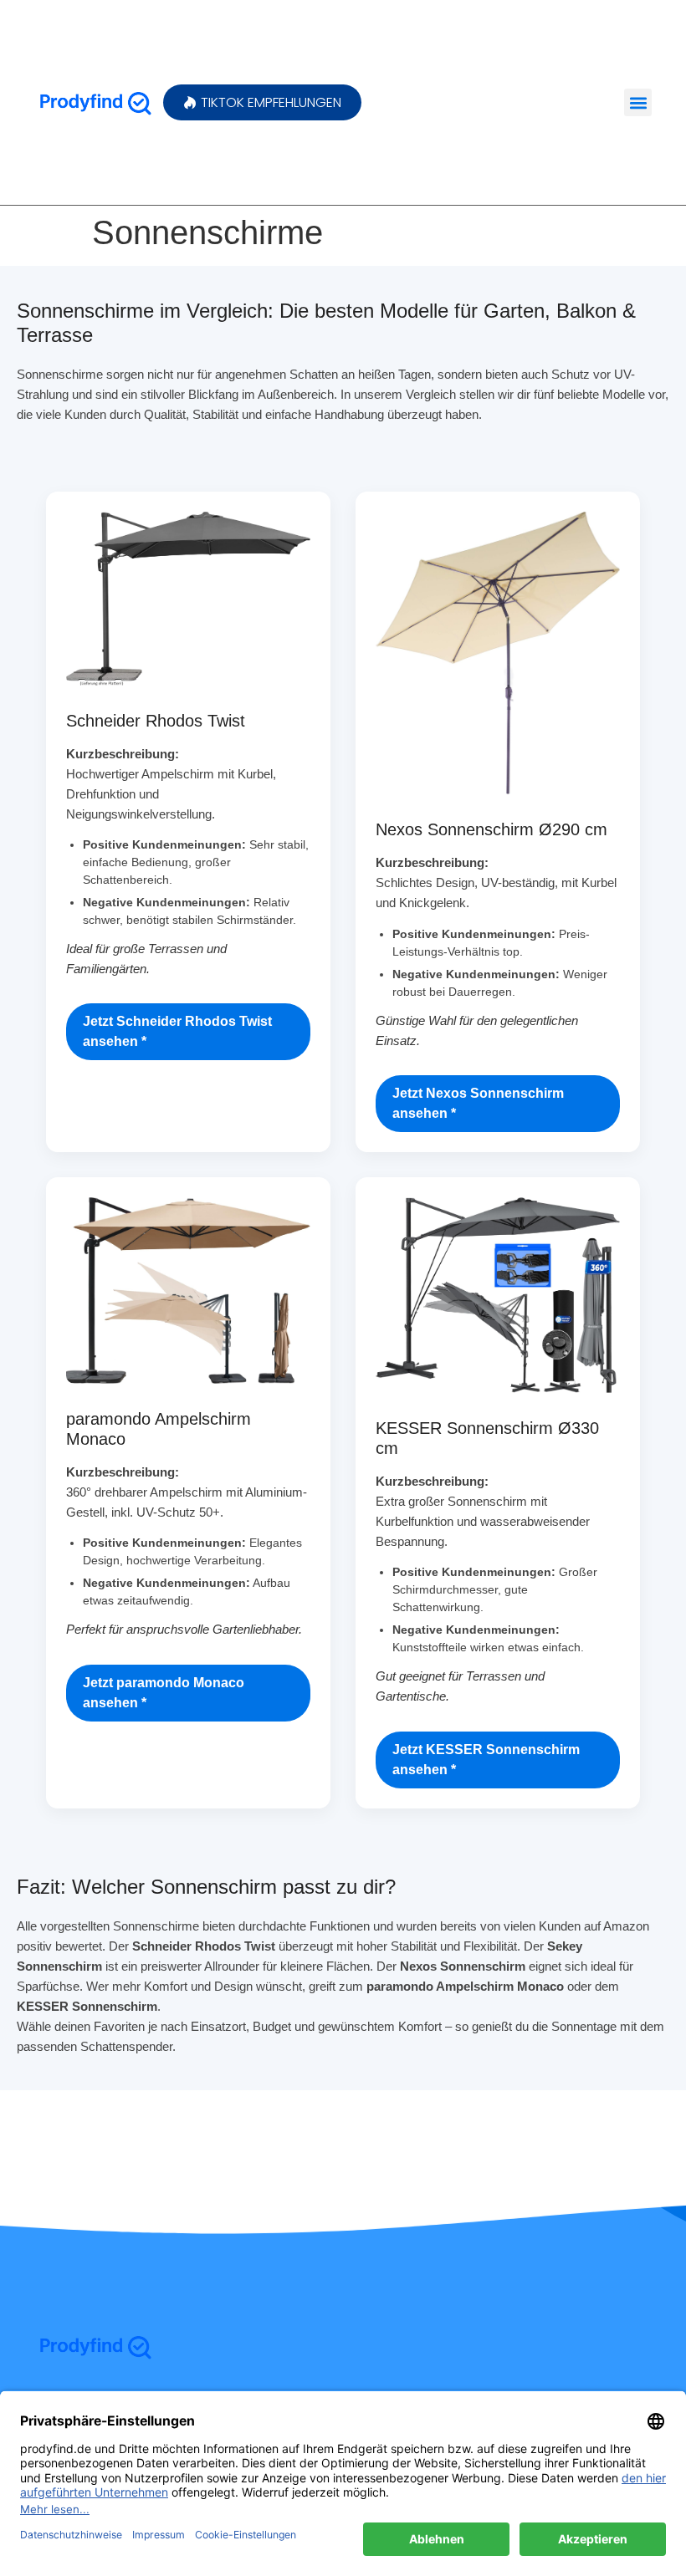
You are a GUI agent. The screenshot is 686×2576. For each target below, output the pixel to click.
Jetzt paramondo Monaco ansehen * (164, 1693)
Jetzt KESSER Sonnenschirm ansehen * (486, 1760)
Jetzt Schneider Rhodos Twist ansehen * (177, 1031)
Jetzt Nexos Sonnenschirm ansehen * (478, 1103)
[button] (638, 102)
